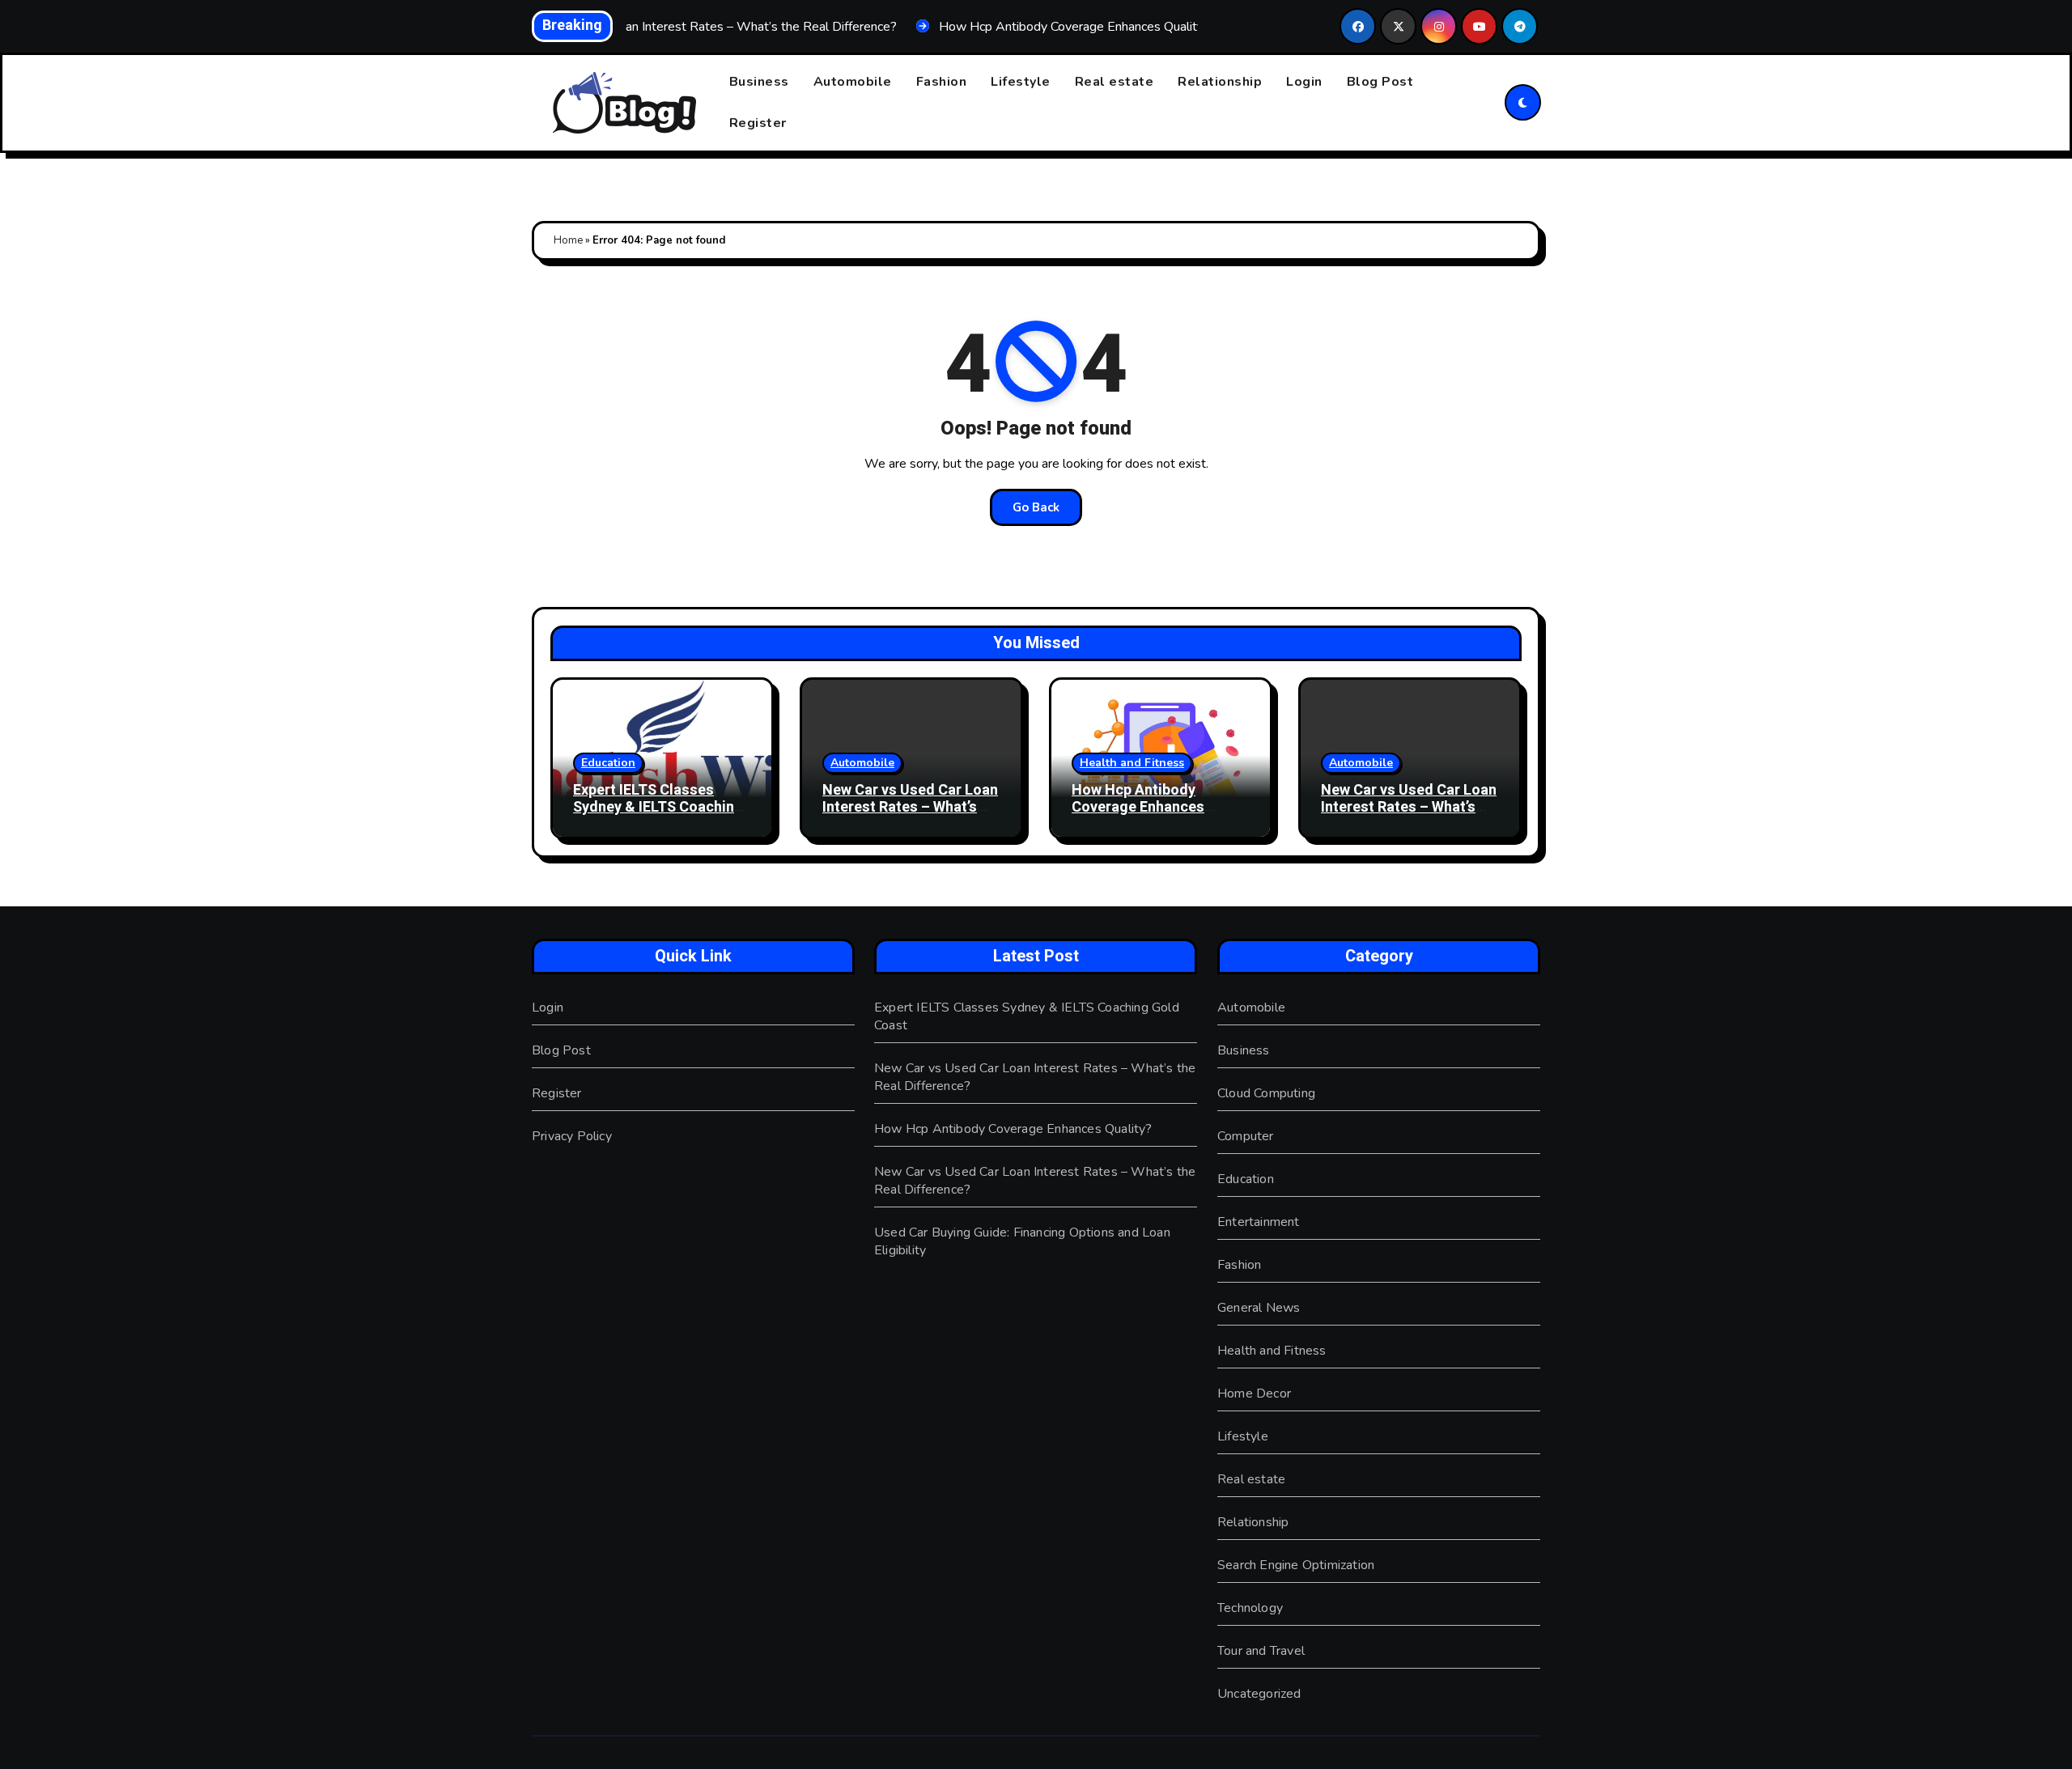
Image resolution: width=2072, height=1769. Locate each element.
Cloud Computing (1266, 1093)
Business (759, 82)
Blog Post (1380, 82)
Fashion (942, 82)
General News (1259, 1308)
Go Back (1036, 507)
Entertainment (1259, 1222)
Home (568, 240)
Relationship (1220, 82)
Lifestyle (1021, 82)
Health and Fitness (1132, 763)
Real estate (1115, 82)
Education (608, 763)
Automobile (853, 82)
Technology (1250, 1608)
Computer (1246, 1136)
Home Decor (1254, 1394)
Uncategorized (1259, 1694)
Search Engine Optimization (1296, 1565)
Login (1304, 82)
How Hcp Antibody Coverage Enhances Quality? (1138, 808)
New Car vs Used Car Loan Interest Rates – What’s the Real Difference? (910, 808)
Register (758, 123)
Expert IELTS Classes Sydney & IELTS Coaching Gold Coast (658, 808)
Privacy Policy (572, 1136)
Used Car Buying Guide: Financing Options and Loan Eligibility (1022, 1241)
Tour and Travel (1261, 1651)
